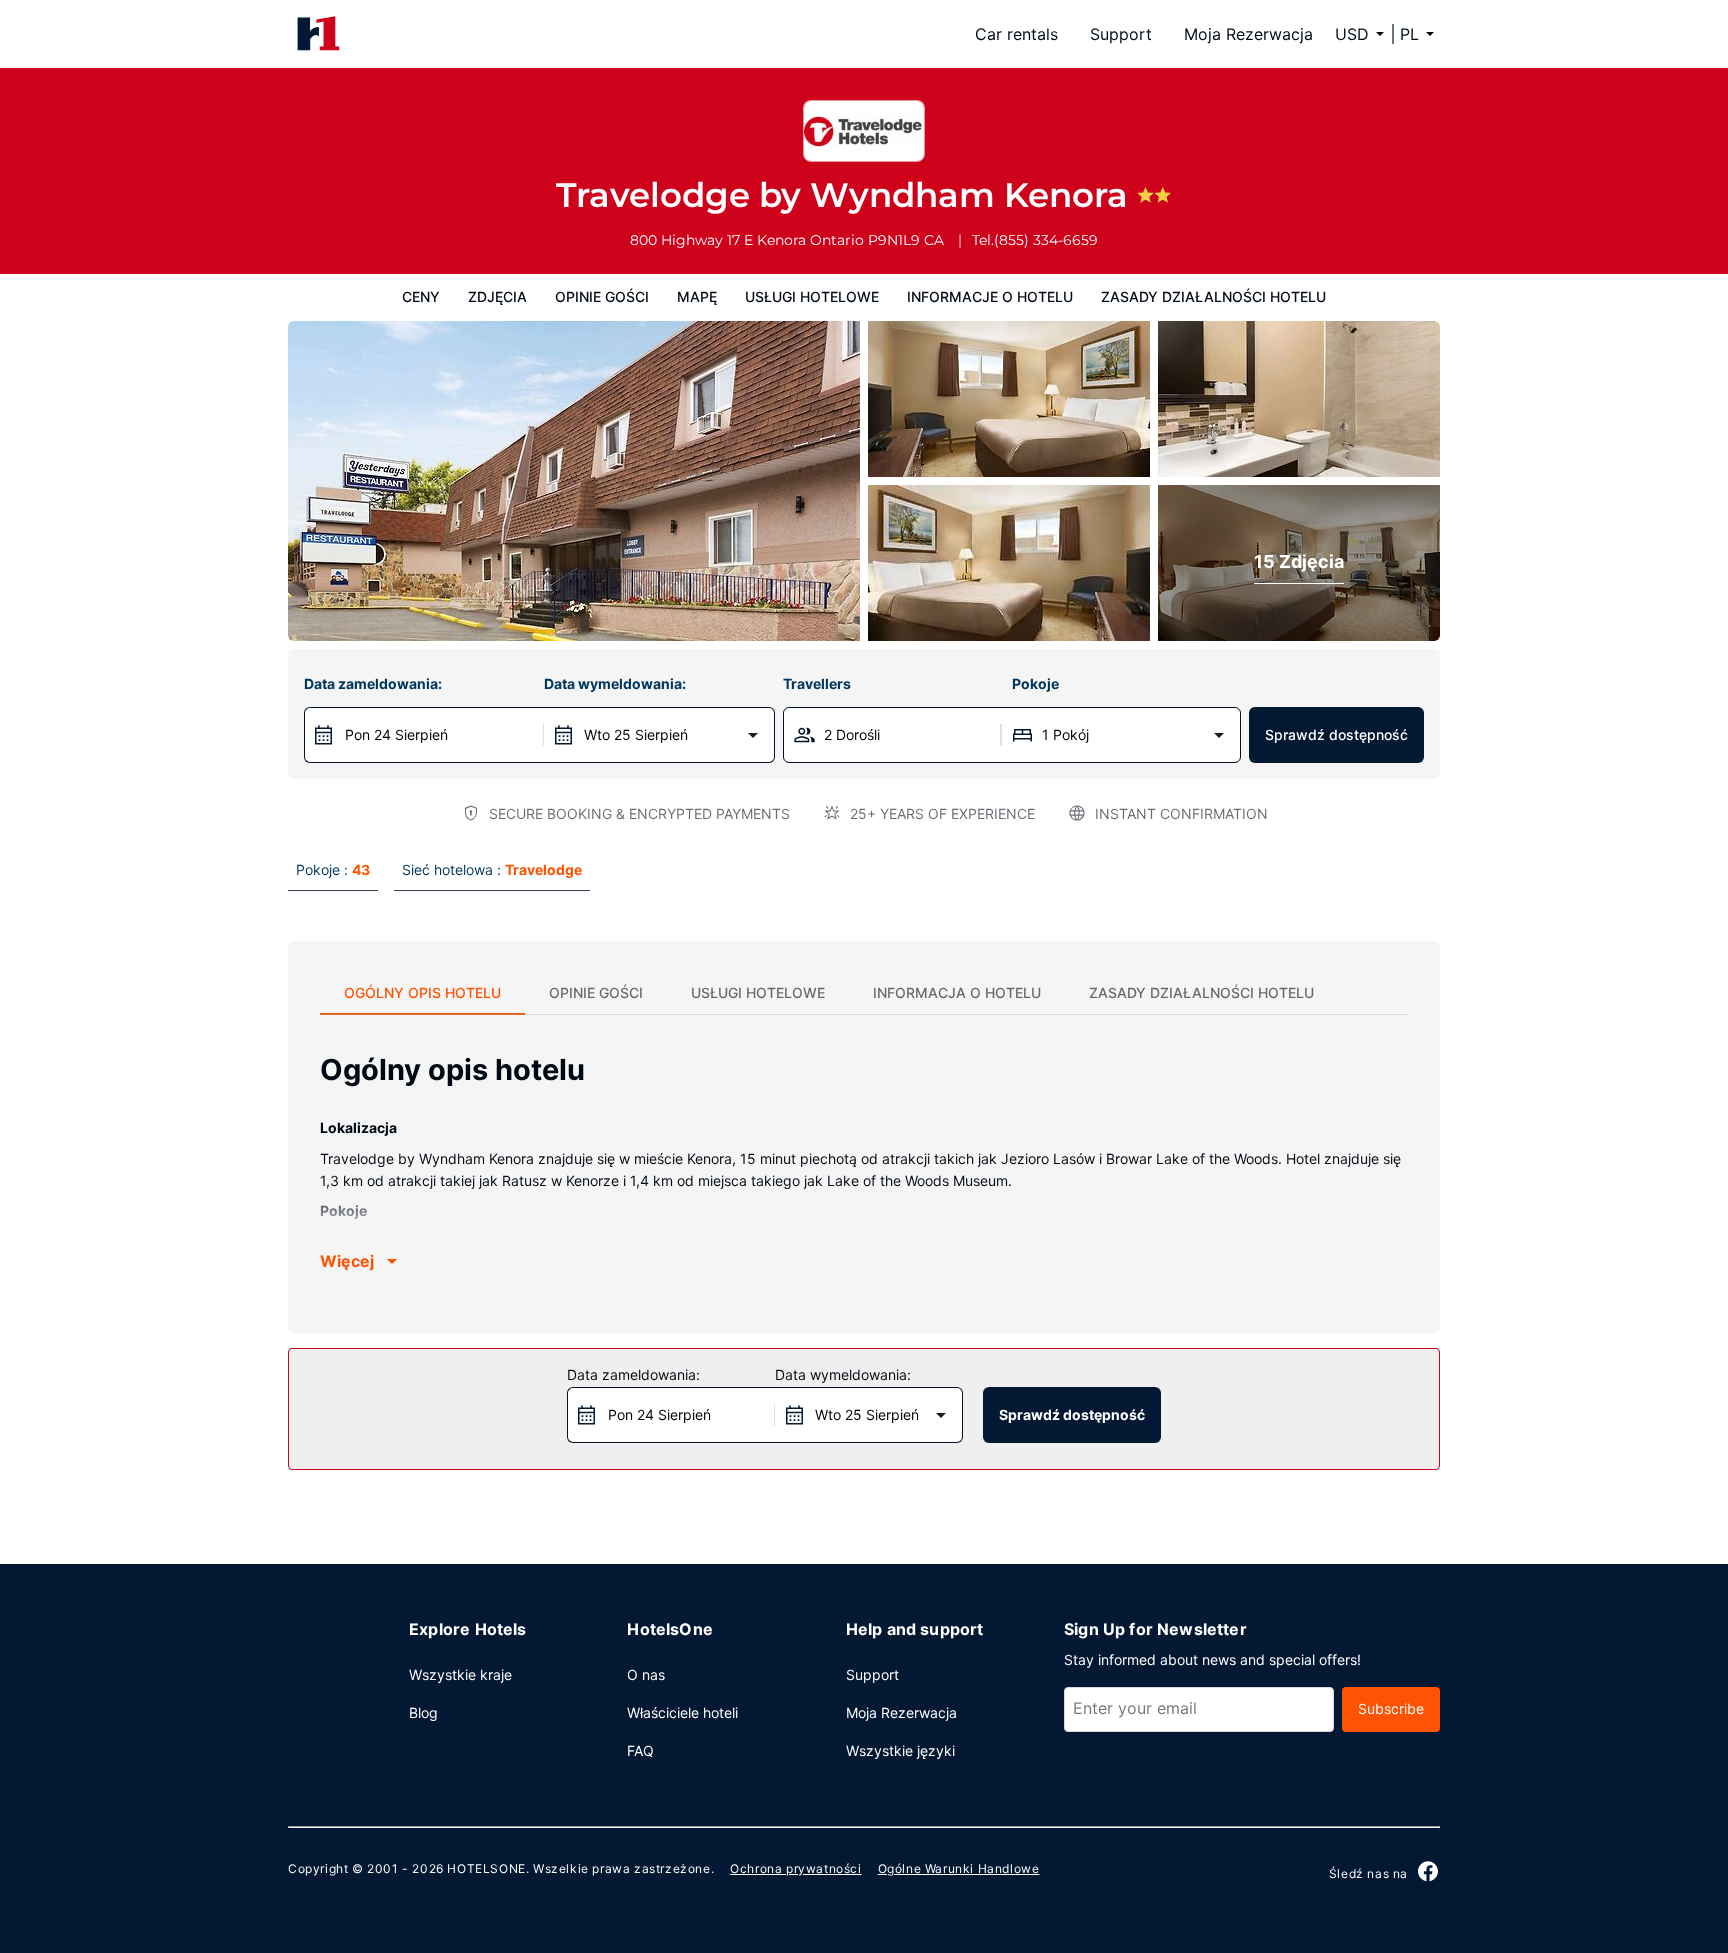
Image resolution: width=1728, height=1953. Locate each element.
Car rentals (1016, 34)
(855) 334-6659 (1046, 240)
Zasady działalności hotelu (1213, 296)
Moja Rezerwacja (1248, 34)
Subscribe (1391, 1708)
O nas (646, 1674)
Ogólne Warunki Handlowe (959, 1868)
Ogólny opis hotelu (422, 992)
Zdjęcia (497, 296)
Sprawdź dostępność (1336, 734)
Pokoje (1035, 683)
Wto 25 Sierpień (636, 734)
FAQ (640, 1750)
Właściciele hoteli (682, 1712)
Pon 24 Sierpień (396, 734)
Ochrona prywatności (795, 1868)
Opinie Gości (602, 296)
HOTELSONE (486, 1868)
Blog (423, 1712)
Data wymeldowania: (615, 683)
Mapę (697, 296)
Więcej (347, 1261)
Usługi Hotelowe (812, 296)
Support (1121, 34)
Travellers (817, 683)
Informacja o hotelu (957, 992)
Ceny (421, 296)
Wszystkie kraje (460, 1674)
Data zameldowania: (373, 683)
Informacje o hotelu (990, 296)
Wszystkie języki (900, 1750)
